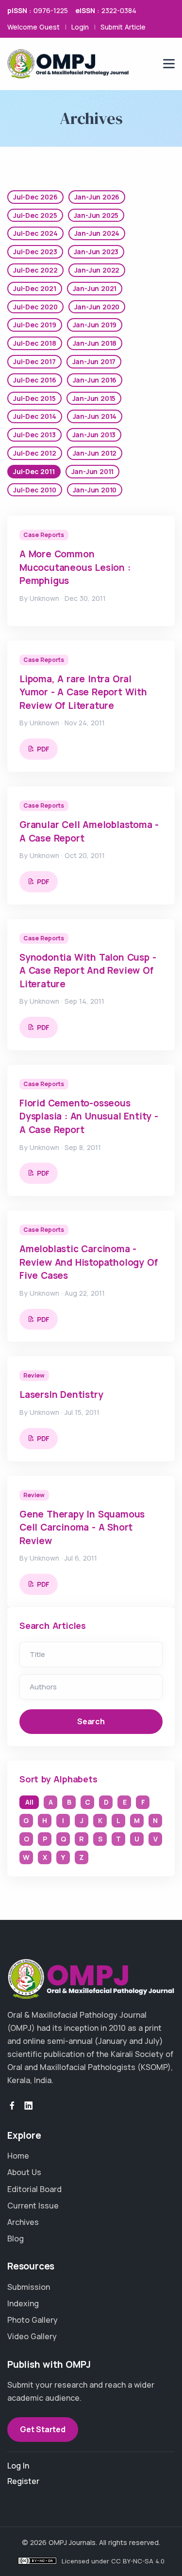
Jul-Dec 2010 (35, 490)
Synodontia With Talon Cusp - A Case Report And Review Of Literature (88, 971)
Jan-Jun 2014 (95, 416)
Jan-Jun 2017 (94, 361)
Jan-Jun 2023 (96, 252)
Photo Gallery (33, 2320)
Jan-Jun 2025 (96, 215)
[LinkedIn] (29, 2106)
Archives (23, 2222)
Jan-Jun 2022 (97, 270)
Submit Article (123, 27)
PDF (43, 749)
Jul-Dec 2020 (35, 307)
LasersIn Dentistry (61, 1395)
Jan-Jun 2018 (95, 343)
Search (91, 1721)
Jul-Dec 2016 (35, 380)
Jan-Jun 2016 (95, 380)
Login (80, 27)
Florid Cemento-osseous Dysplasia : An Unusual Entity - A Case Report (89, 1116)
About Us (24, 2172)
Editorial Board (34, 2189)
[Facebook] (12, 2106)
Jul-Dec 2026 (35, 197)
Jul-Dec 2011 (34, 471)
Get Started (43, 2429)
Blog (16, 2239)
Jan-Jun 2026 (97, 197)
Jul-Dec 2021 (35, 288)
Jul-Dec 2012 (35, 453)
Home (18, 2156)
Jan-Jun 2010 (95, 490)
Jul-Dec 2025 (35, 215)
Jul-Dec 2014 (35, 416)
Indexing (23, 2303)
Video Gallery (32, 2336)
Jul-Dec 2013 (34, 435)
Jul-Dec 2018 (35, 343)
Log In (18, 2466)
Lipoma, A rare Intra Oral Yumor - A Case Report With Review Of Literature (83, 692)
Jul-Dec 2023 (35, 252)
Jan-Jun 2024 (97, 233)
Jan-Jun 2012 (95, 453)
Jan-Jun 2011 (93, 471)
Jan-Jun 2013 (94, 435)
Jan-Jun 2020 (97, 307)
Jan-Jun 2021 (95, 288)
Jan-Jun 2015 (94, 398)
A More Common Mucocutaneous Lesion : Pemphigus (75, 567)
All (29, 1802)
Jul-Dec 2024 (35, 233)
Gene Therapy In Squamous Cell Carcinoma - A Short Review (82, 1527)
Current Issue (33, 2206)
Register (23, 2481)
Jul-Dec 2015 (34, 398)
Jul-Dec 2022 (35, 270)
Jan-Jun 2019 (95, 325)
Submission (29, 2287)
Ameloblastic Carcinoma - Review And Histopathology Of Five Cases (88, 1262)
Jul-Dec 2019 (35, 325)
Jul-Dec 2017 (34, 361)
